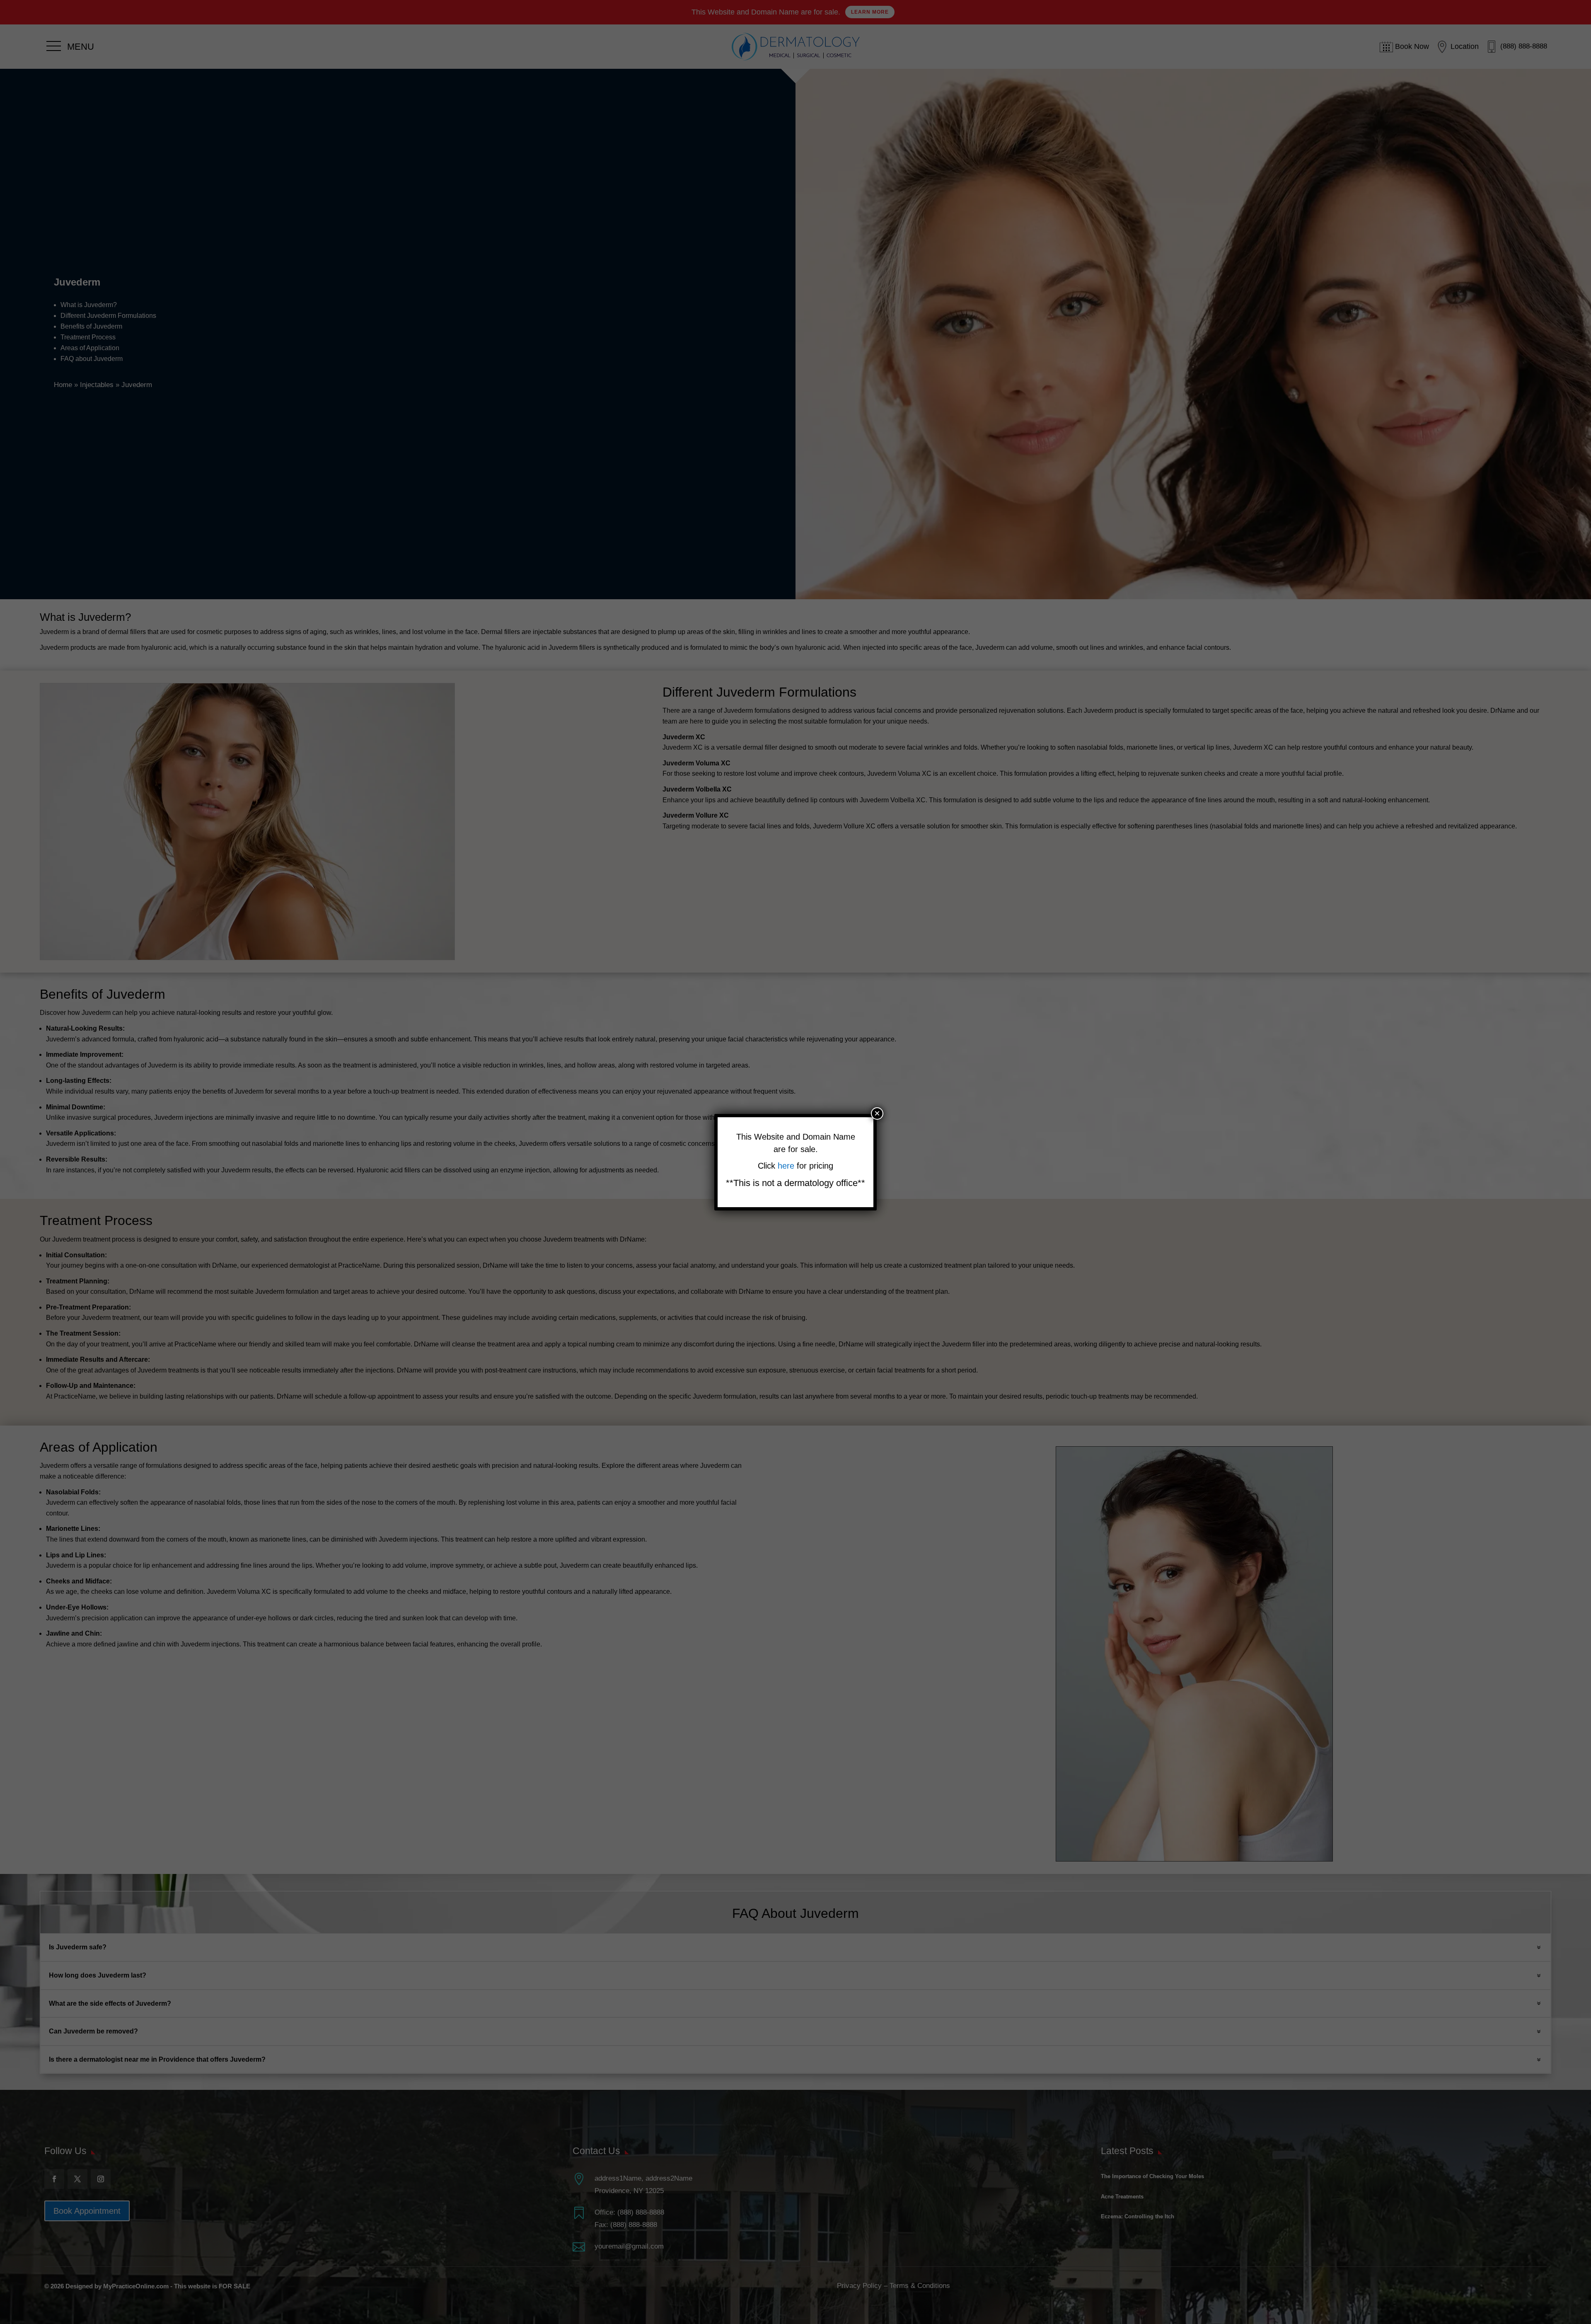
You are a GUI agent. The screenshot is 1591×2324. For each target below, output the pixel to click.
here (787, 1166)
